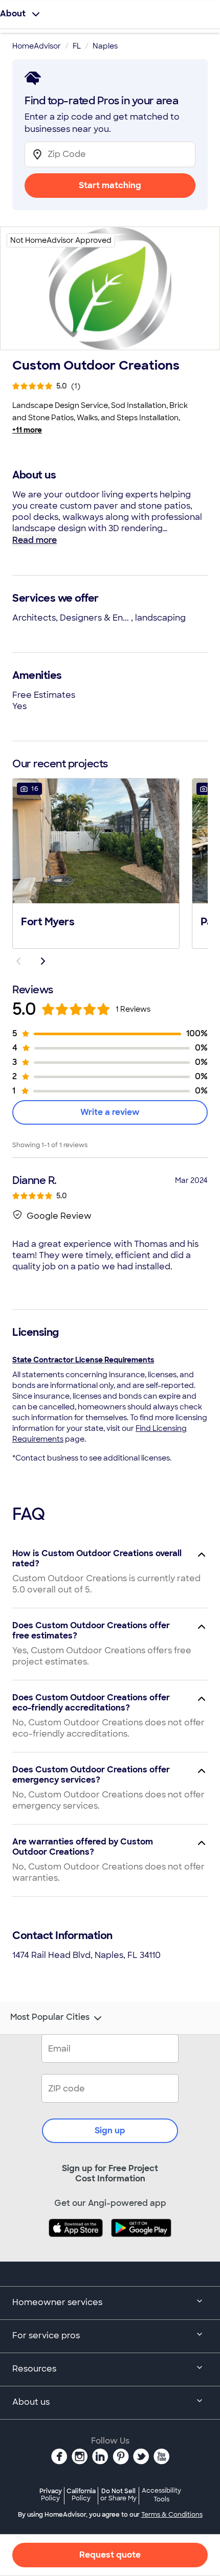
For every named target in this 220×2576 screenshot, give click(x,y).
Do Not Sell (118, 2494)
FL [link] (77, 46)
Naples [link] (105, 46)
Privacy (51, 2494)
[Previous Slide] (18, 961)
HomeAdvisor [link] (37, 46)
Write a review (110, 1112)
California (81, 2494)
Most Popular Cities (50, 2017)
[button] (96, 862)
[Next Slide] (43, 961)
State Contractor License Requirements (83, 1360)
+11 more (27, 430)
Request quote (110, 2555)
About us (31, 2402)
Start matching (110, 185)
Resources (34, 2369)
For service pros (46, 2335)
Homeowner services (57, 2302)
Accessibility (161, 2495)
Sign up (110, 2130)
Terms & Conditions (172, 2515)
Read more (35, 540)
